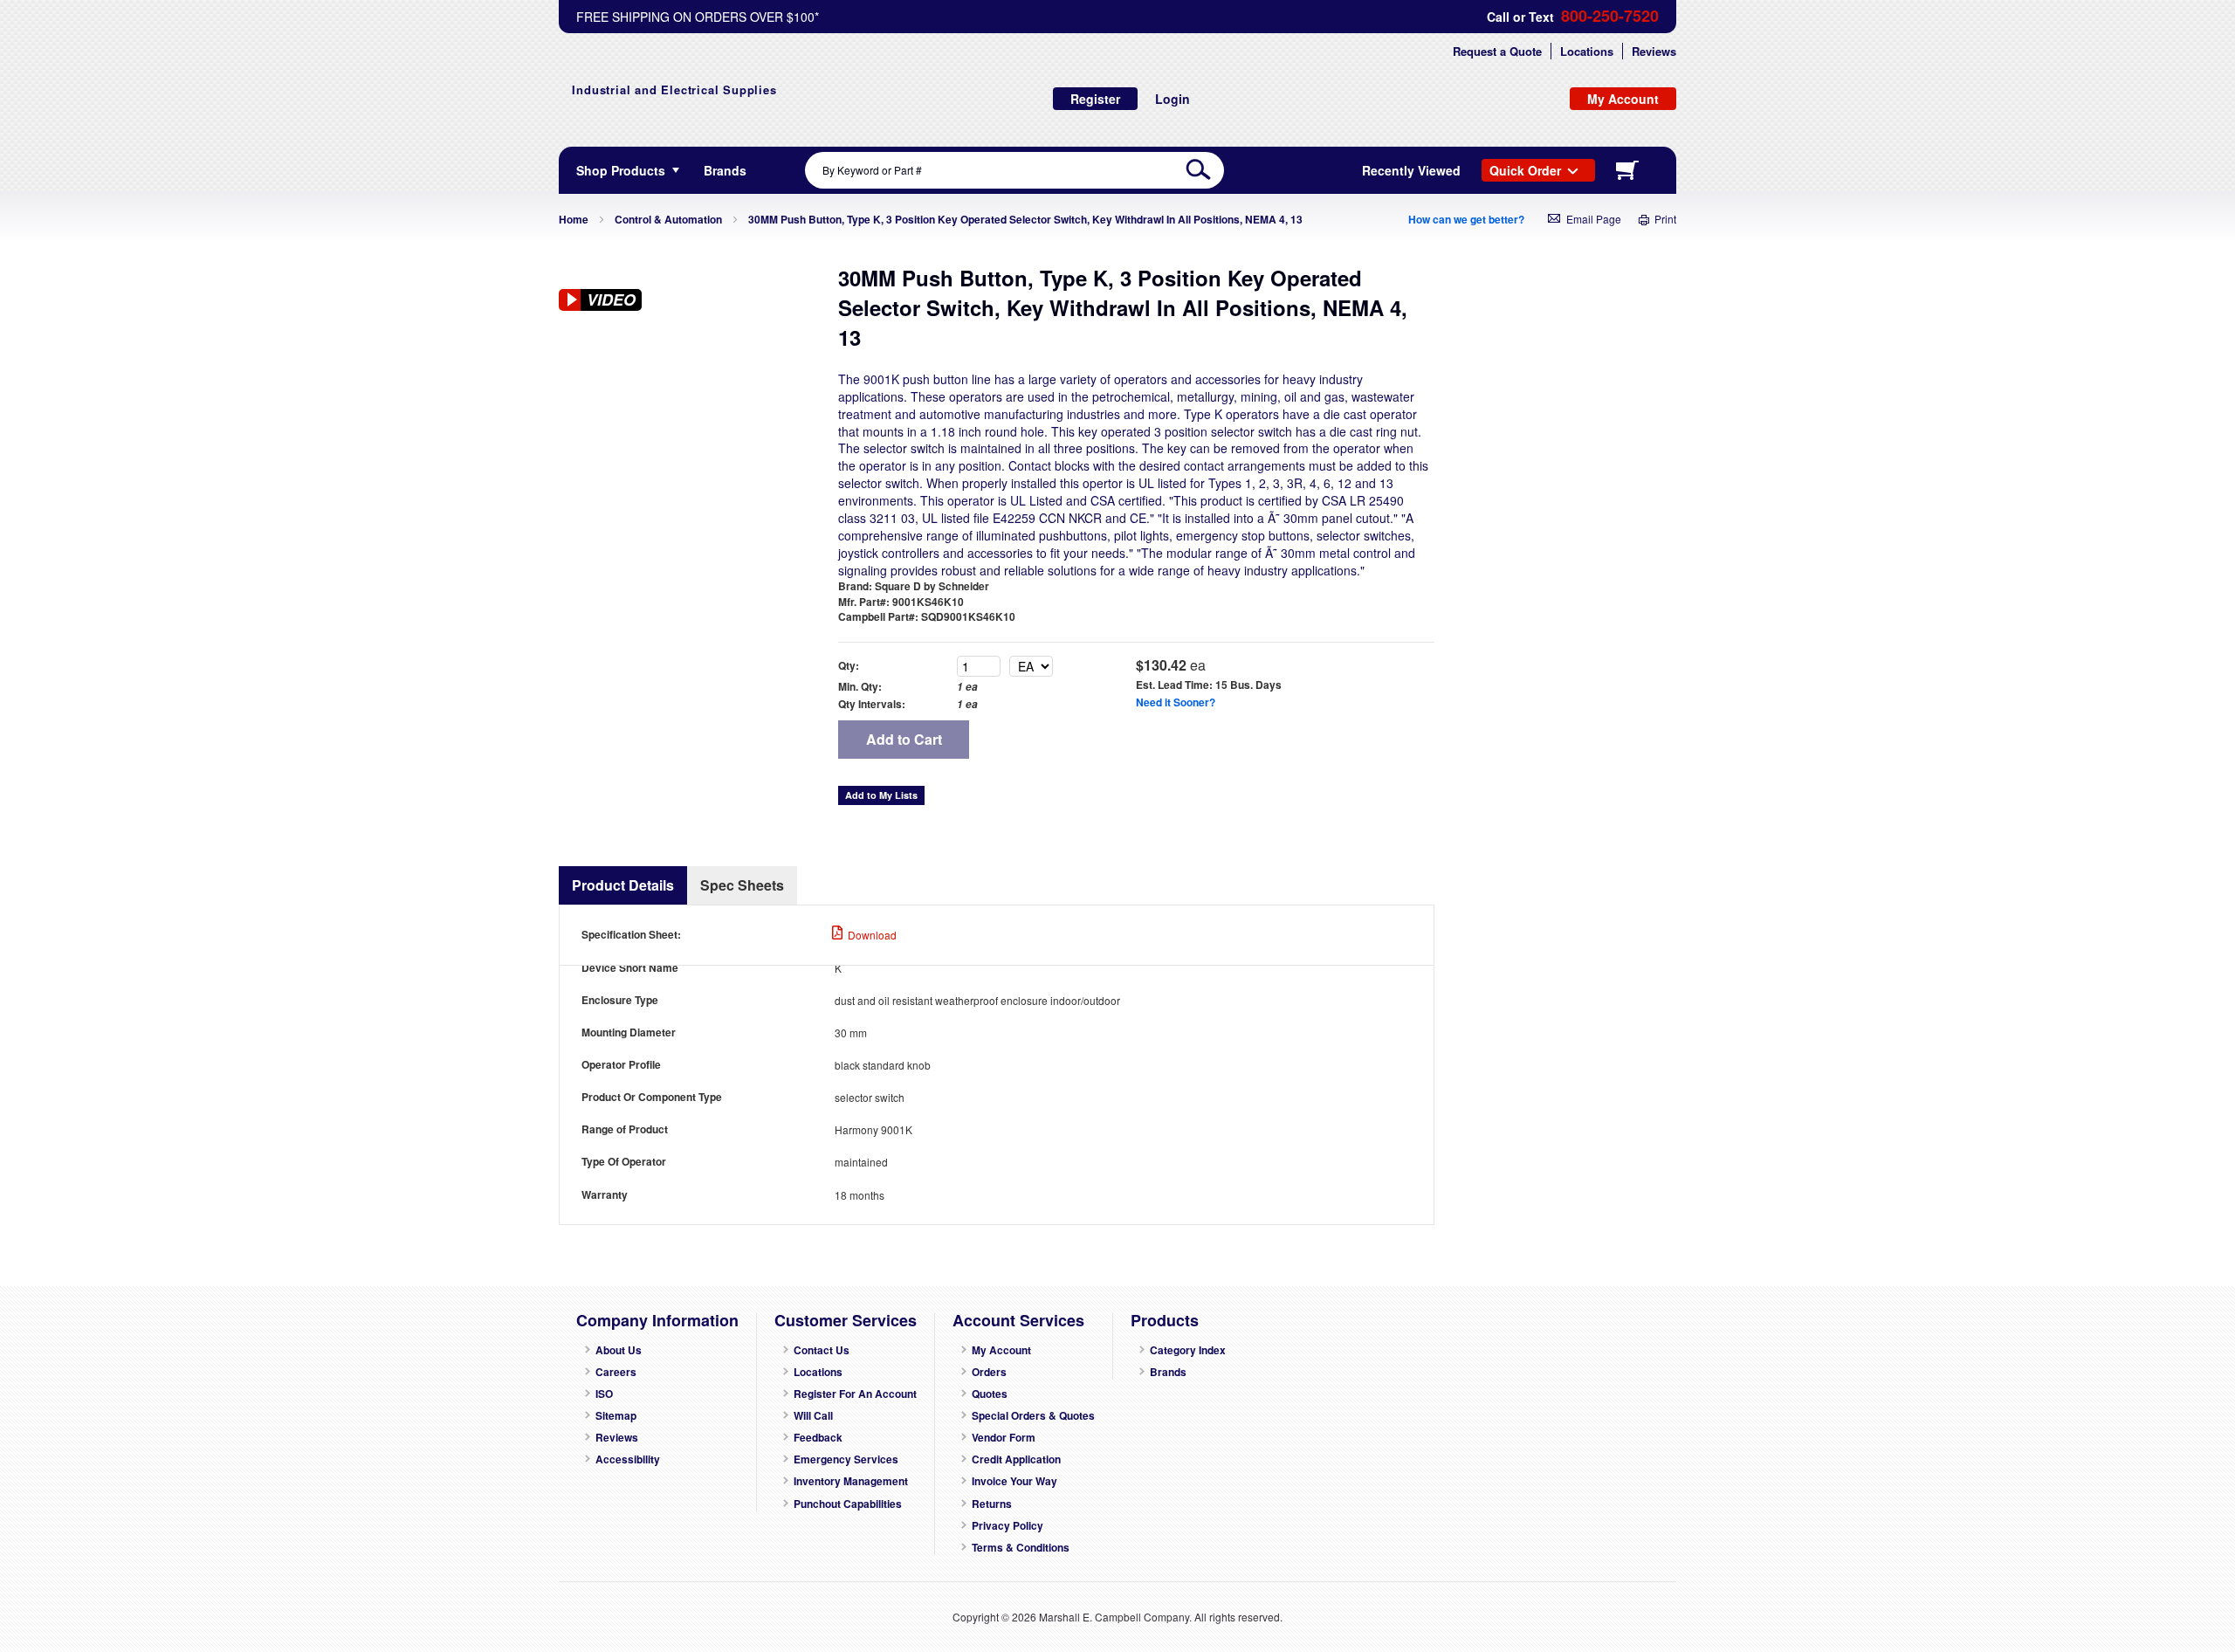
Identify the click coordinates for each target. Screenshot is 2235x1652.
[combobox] (1014, 170)
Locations (1587, 51)
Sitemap (616, 1416)
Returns (992, 1504)
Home (574, 219)
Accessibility (628, 1459)
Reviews (1654, 51)
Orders (989, 1372)
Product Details (623, 885)
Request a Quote (1497, 51)
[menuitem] (725, 170)
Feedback (818, 1438)
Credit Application (1016, 1459)
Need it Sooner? (1176, 702)
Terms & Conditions (1021, 1548)
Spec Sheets (742, 885)
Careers (616, 1372)
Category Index (1188, 1350)
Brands (1168, 1372)
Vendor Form (1004, 1438)
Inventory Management (851, 1481)
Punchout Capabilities (848, 1504)
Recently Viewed (1411, 170)
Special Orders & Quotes (1033, 1416)
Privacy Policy (1007, 1526)
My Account (1001, 1350)
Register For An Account (855, 1394)
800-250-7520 (1610, 16)
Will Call (813, 1416)
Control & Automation (668, 219)
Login (1173, 99)
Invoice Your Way (1014, 1481)
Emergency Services (846, 1459)
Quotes (990, 1394)
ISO (604, 1394)
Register (1095, 99)
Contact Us (822, 1350)
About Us (619, 1350)
